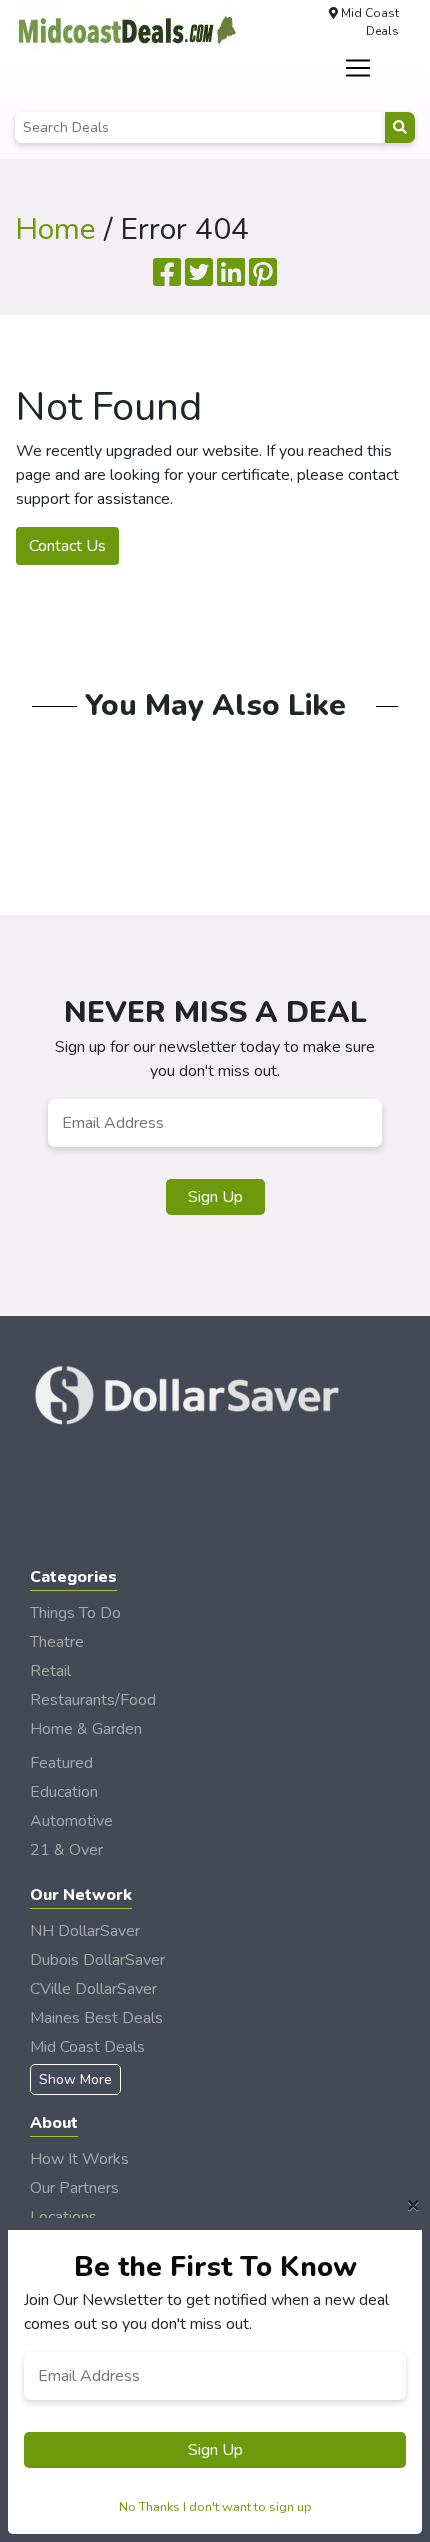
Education (64, 1792)
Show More (75, 2079)
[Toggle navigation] (358, 68)
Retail (50, 1671)
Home (55, 229)
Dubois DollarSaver (97, 1960)
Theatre (57, 1642)
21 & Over (66, 1850)
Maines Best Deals (96, 2018)
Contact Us (67, 546)
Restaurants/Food (93, 1700)
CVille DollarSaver (93, 1989)
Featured (61, 1763)
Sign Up (215, 1197)
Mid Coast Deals (87, 2047)
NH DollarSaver (85, 1931)
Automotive (71, 1821)
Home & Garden (86, 1729)
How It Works (79, 2159)
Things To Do (75, 1613)
